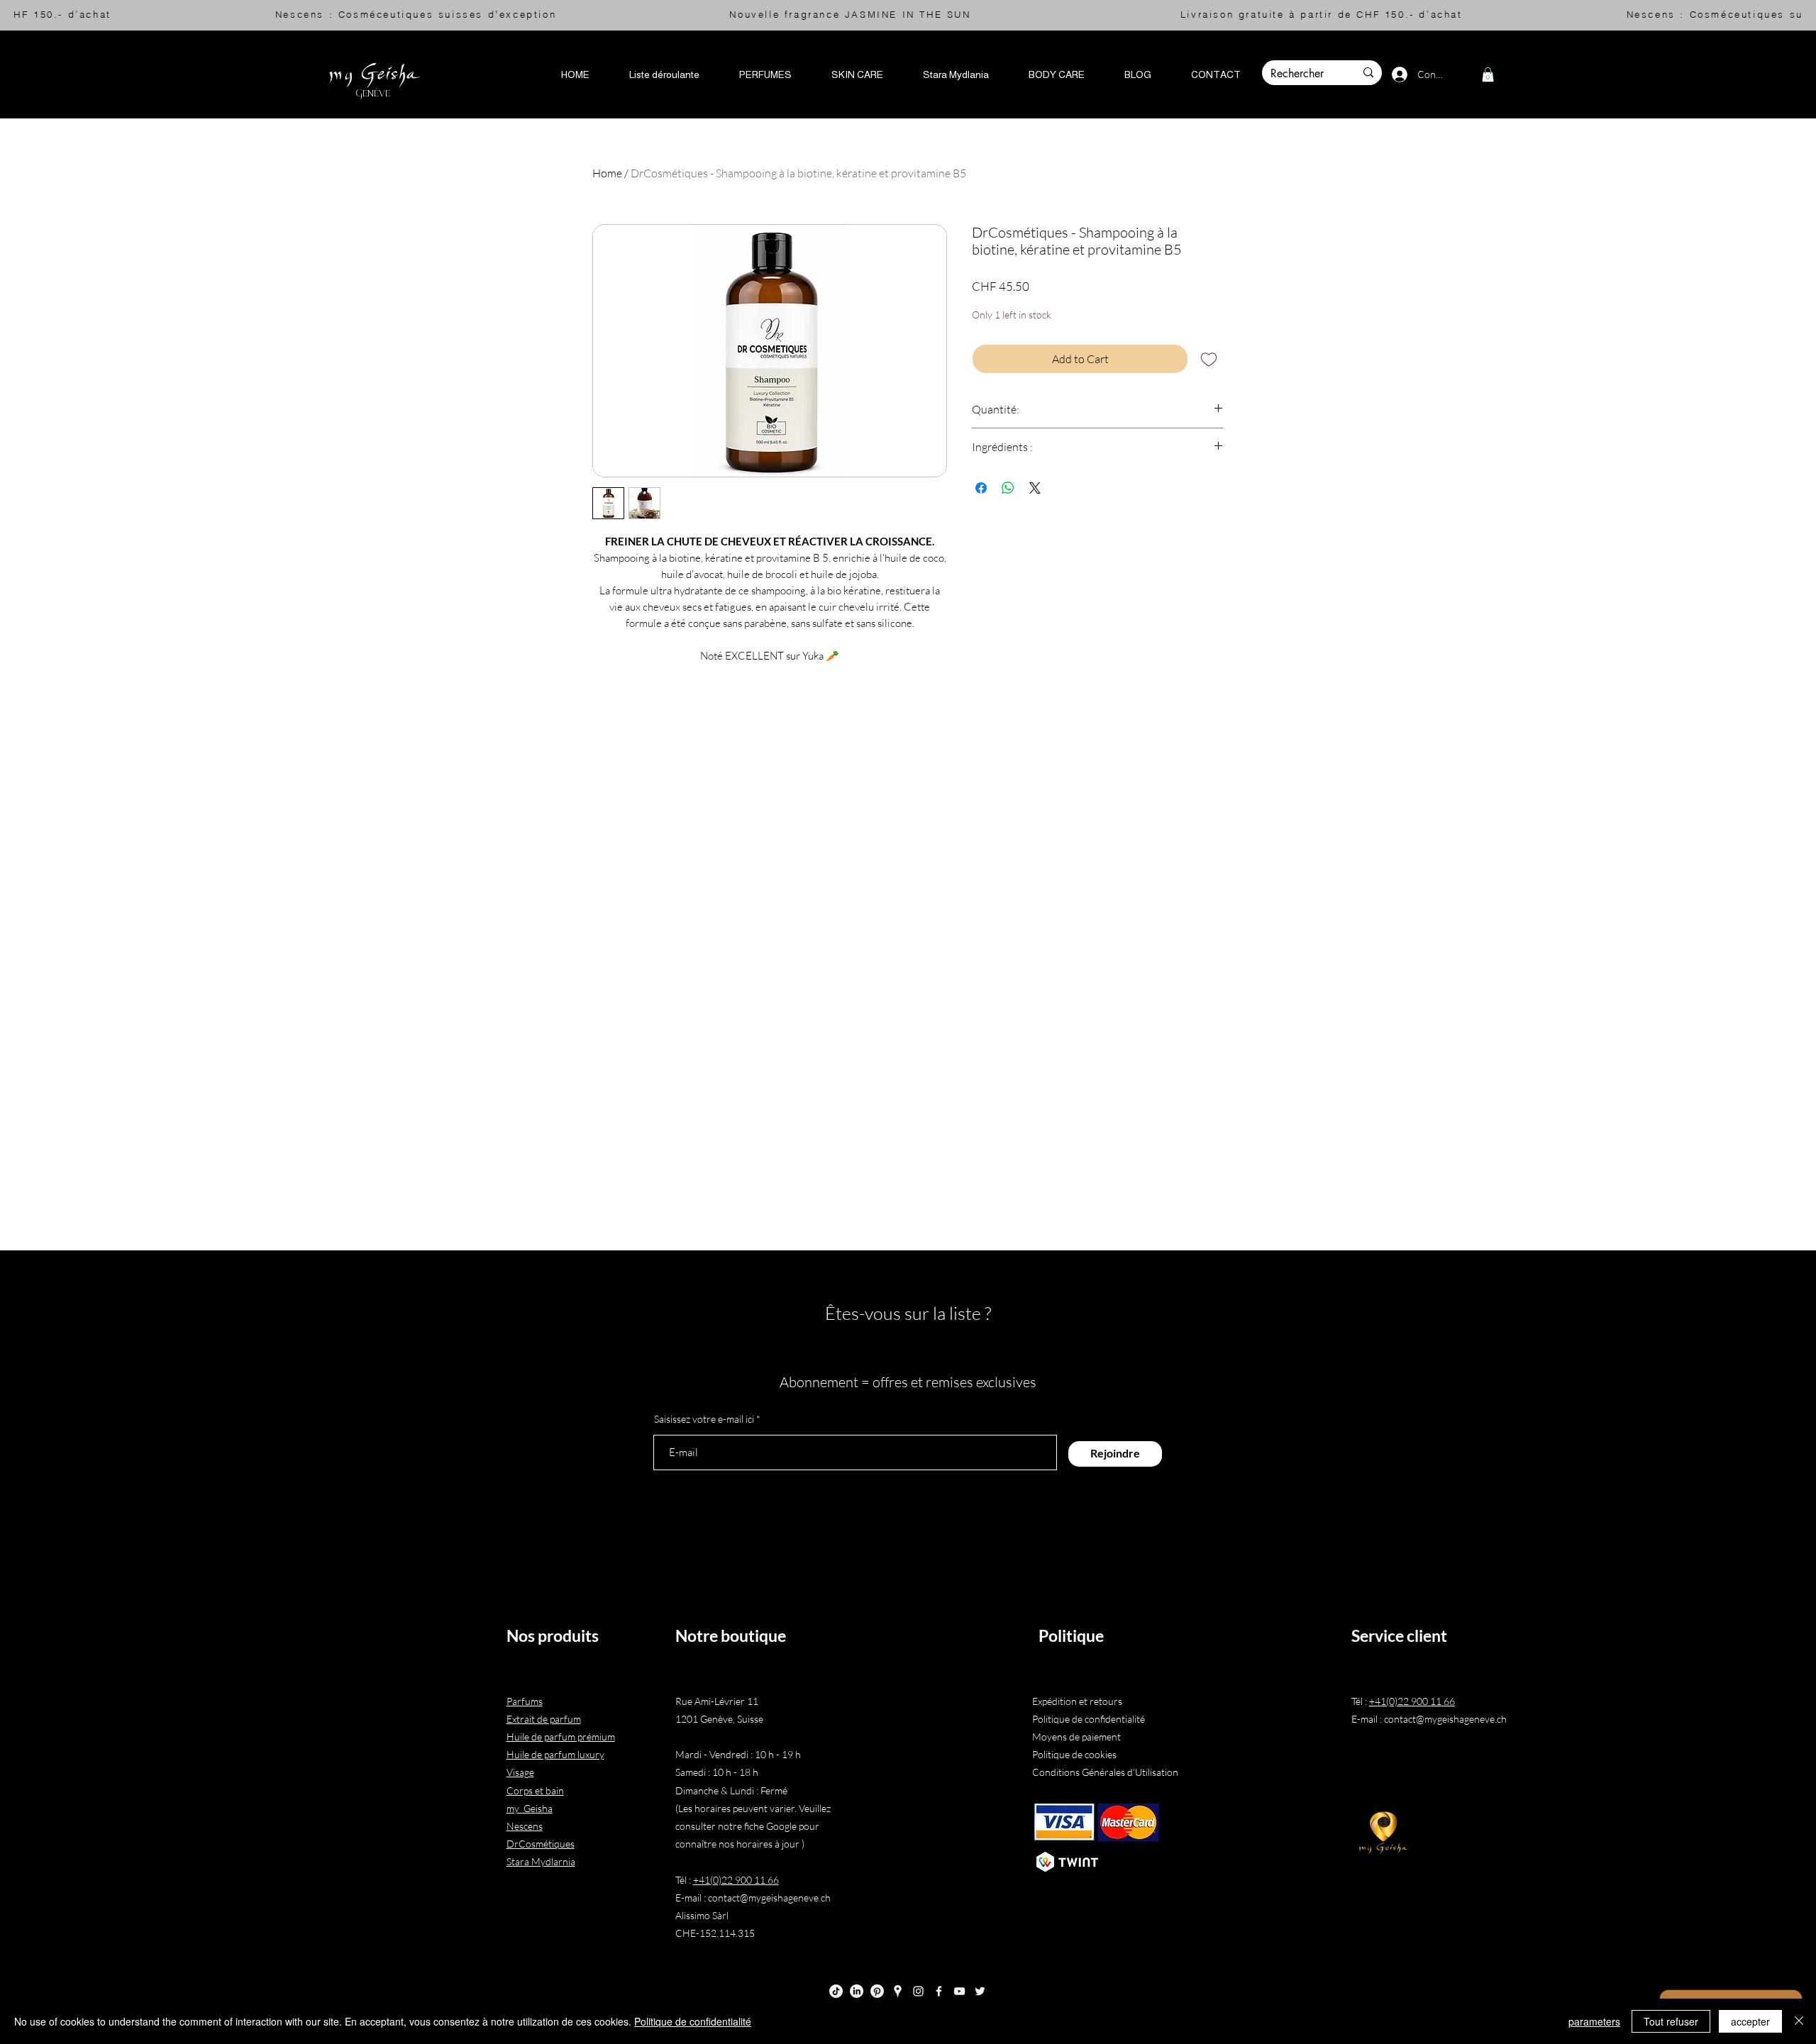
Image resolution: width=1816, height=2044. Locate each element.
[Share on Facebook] (981, 488)
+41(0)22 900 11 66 (736, 1880)
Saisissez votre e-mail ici (704, 1419)
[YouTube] (959, 1991)
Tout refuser (1671, 2021)
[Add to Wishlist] (1209, 359)
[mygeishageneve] (898, 1991)
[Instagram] (918, 1991)
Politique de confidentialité (693, 2021)
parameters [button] (1594, 2021)
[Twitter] (980, 1991)
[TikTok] (836, 1991)
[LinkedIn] (857, 1991)
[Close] (1799, 2021)
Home (607, 173)
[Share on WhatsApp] (1008, 488)
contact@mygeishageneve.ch (769, 1898)
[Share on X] (1035, 488)
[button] (664, 74)
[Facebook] (939, 1991)
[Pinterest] (877, 1991)
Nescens (525, 1826)
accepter (1750, 2021)
